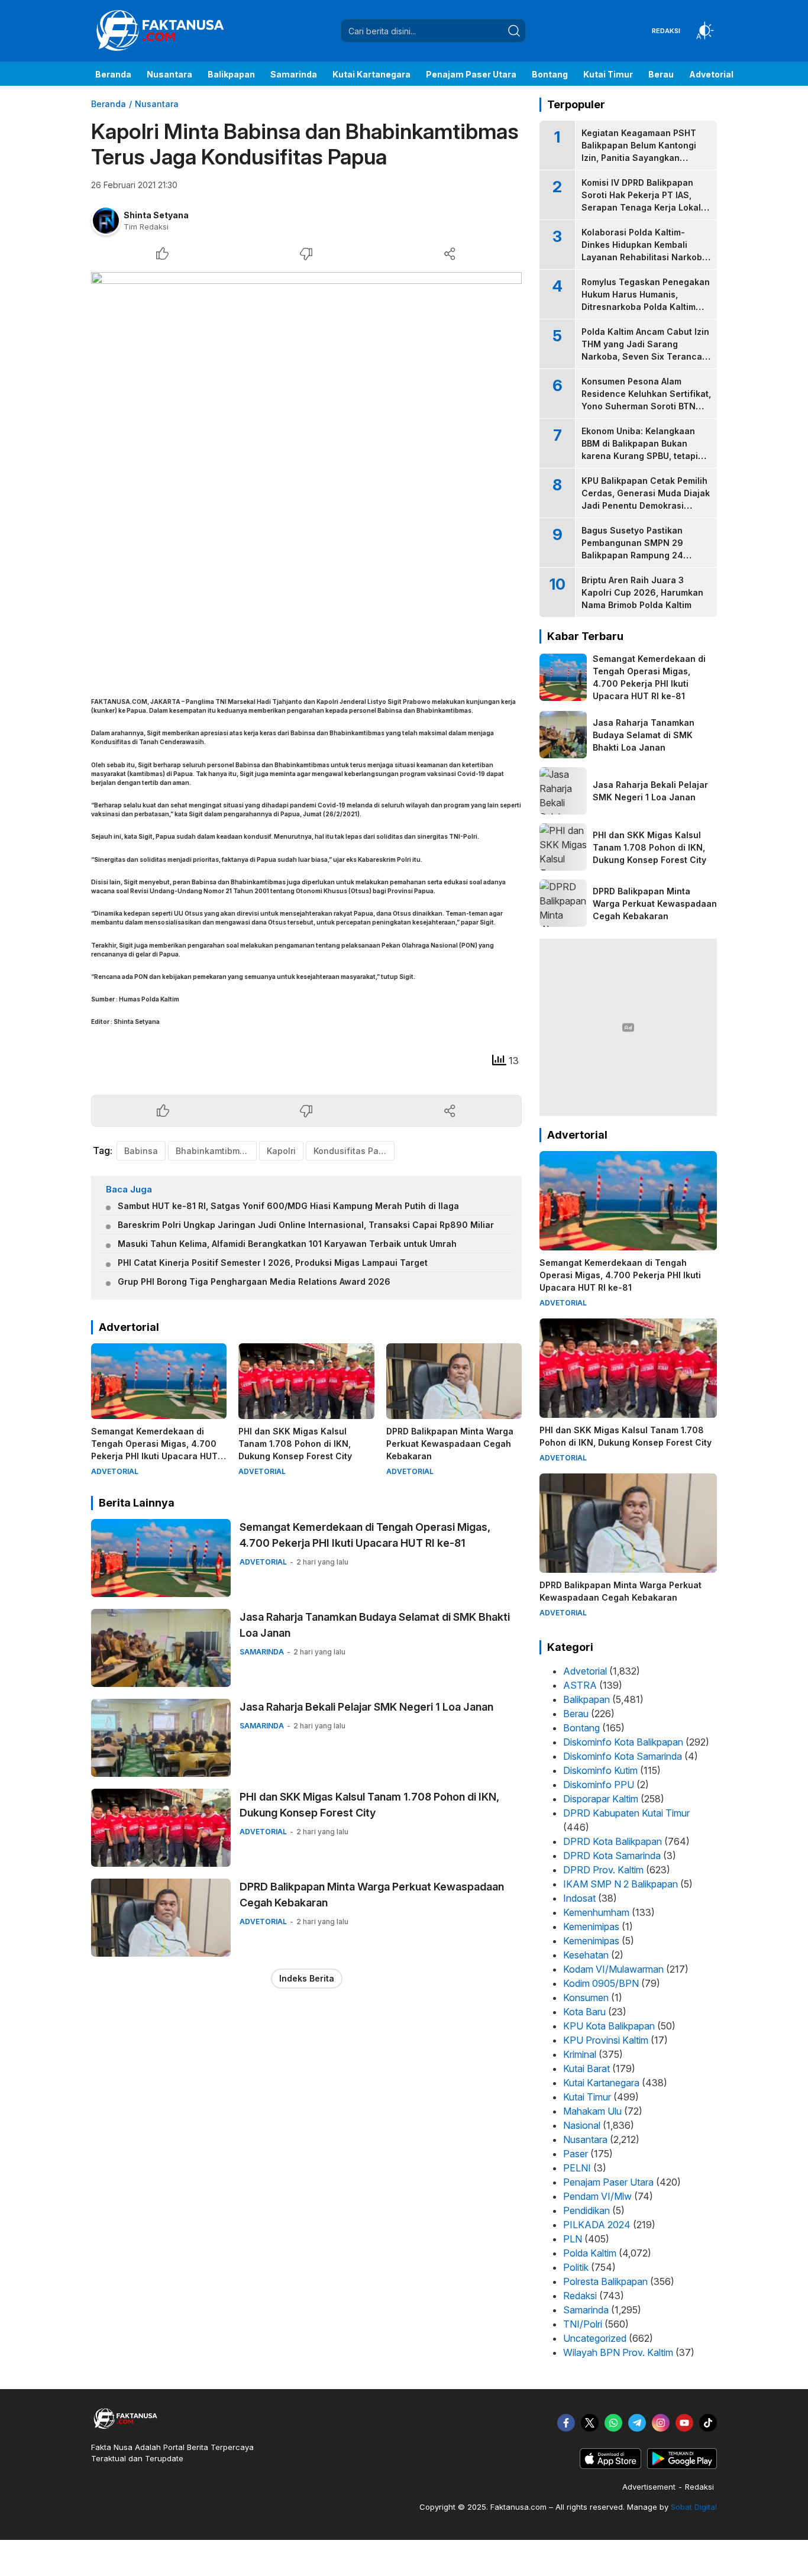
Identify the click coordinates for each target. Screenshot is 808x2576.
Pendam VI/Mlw (597, 2196)
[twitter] (590, 2423)
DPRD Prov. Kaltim (603, 1870)
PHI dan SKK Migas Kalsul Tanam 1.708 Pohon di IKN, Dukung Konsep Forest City (295, 1444)
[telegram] (637, 2423)
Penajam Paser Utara (608, 2182)
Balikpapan (586, 1699)
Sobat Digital (694, 2507)
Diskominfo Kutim (600, 1770)
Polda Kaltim (590, 2253)
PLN (573, 2239)
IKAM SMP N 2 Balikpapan (620, 1884)
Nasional (582, 2125)
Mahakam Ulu (592, 2111)
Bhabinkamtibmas (213, 1151)
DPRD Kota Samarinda (612, 1856)
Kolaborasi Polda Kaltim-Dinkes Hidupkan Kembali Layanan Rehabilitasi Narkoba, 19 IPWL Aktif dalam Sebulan (646, 251)
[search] (514, 31)
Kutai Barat (586, 2068)
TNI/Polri (583, 2324)
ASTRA (580, 1685)
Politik (576, 2267)
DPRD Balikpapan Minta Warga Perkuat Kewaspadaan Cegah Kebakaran (450, 1444)
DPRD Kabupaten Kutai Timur (626, 1813)
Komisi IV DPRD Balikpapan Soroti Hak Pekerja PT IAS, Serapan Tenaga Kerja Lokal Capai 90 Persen (641, 201)
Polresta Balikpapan (605, 2281)
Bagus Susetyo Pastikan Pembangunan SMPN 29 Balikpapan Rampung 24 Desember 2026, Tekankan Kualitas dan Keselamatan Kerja (638, 561)
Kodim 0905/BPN (601, 1983)
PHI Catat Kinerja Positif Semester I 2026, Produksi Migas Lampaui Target (273, 1263)
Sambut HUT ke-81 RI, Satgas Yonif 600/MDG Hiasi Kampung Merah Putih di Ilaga (288, 1206)
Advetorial (585, 1671)
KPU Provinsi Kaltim (606, 2040)
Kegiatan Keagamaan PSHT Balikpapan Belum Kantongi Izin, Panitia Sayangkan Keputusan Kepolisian (639, 151)
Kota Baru (584, 2012)
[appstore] (610, 2466)
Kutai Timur (587, 2097)
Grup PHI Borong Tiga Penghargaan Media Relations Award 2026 (254, 1281)
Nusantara (157, 104)
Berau (576, 1714)
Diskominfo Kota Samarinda (623, 1756)
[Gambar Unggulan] (306, 473)
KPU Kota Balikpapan (609, 2026)
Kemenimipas (591, 1927)
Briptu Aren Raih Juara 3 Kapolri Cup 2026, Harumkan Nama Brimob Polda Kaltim (642, 592)
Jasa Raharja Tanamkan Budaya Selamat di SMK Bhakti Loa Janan (375, 1625)
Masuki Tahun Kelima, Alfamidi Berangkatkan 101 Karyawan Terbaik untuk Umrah (287, 1244)
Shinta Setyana (156, 215)
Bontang (581, 1728)
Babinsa (141, 1151)
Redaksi (580, 2296)
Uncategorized (595, 2338)
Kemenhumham (596, 1912)
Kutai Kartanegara (601, 2083)
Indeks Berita (307, 1978)
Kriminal (580, 2054)
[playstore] (682, 2466)
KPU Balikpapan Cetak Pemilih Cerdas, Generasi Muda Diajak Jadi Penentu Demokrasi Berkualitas (646, 499)
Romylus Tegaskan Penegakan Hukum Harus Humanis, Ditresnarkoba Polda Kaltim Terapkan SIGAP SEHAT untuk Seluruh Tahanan (646, 307)
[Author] (106, 221)
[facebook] (566, 2423)
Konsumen (586, 1998)
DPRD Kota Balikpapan (613, 1841)
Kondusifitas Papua (354, 1151)
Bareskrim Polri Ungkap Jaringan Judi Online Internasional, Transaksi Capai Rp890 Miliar (306, 1225)
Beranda (109, 104)
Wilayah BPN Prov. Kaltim (618, 2352)
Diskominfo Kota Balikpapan (623, 1742)
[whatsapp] (613, 2423)
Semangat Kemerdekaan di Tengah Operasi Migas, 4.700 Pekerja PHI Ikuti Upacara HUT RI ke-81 (154, 1450)
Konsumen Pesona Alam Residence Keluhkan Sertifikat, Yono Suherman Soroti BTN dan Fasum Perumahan (646, 400)
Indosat (579, 1898)
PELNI (577, 2168)
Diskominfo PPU (599, 1785)
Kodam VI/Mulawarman (613, 1969)
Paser (576, 2154)
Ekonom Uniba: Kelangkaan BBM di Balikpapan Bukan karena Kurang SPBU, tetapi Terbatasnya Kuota (640, 450)
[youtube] (684, 2423)
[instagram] (661, 2423)
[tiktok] (708, 2423)
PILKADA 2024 (597, 2225)
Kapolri (281, 1151)
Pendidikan (586, 2210)
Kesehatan (586, 1955)
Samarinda (586, 2310)
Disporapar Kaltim (601, 1799)
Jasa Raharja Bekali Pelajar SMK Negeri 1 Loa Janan (366, 1707)
